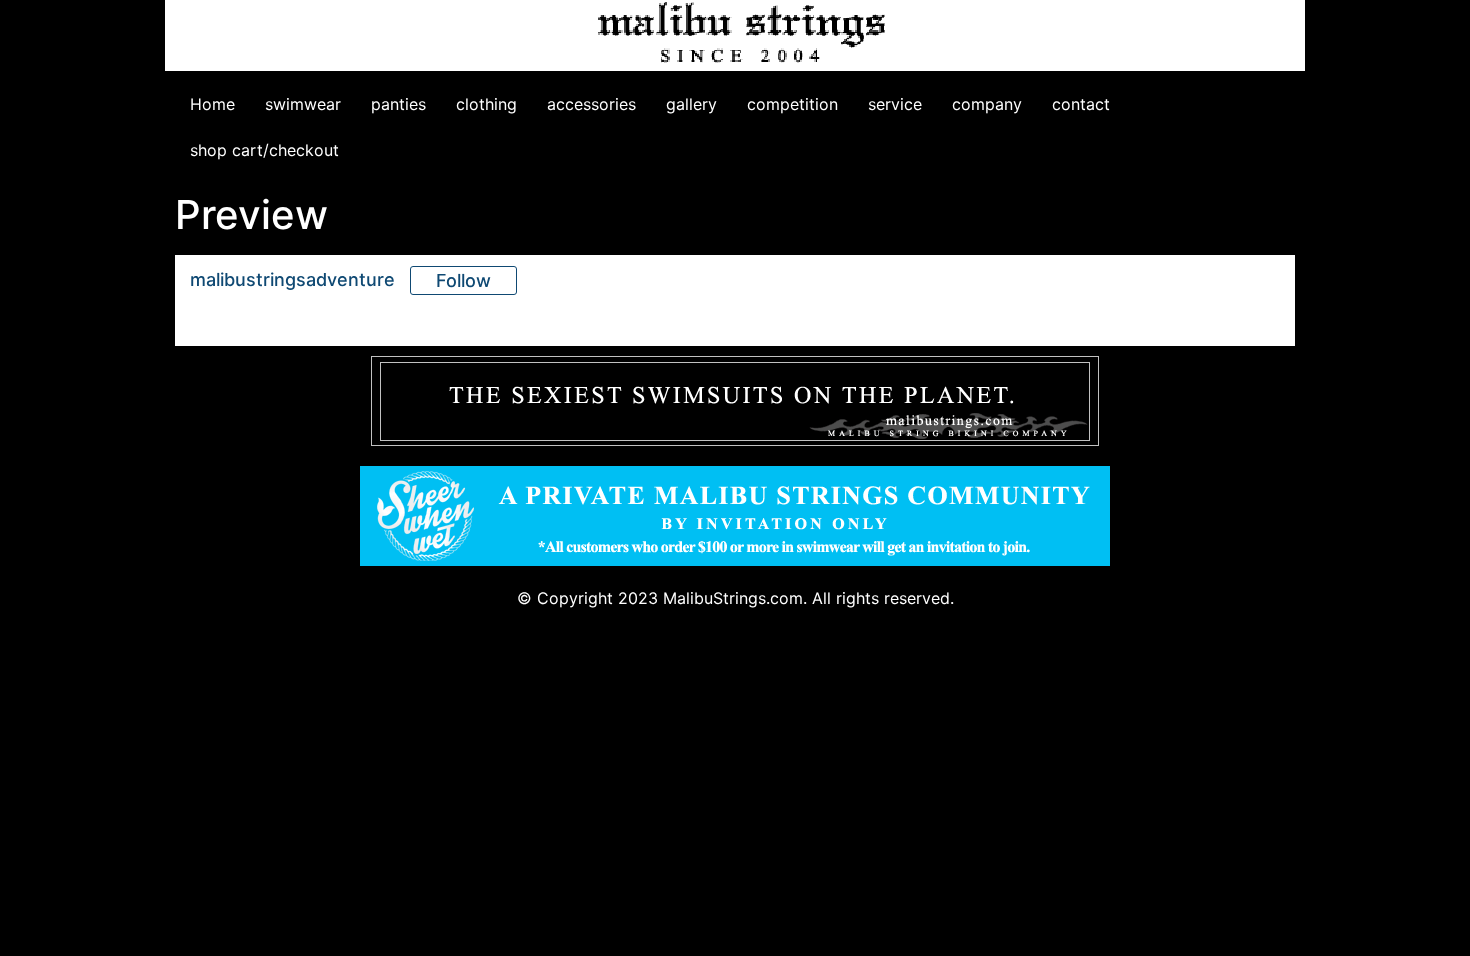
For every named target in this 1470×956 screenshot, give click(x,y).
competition (792, 104)
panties (398, 104)
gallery (691, 104)
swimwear (303, 104)
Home (212, 104)
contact (1081, 104)
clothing (486, 104)
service (895, 104)
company (987, 104)
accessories (591, 104)
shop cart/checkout (264, 150)
